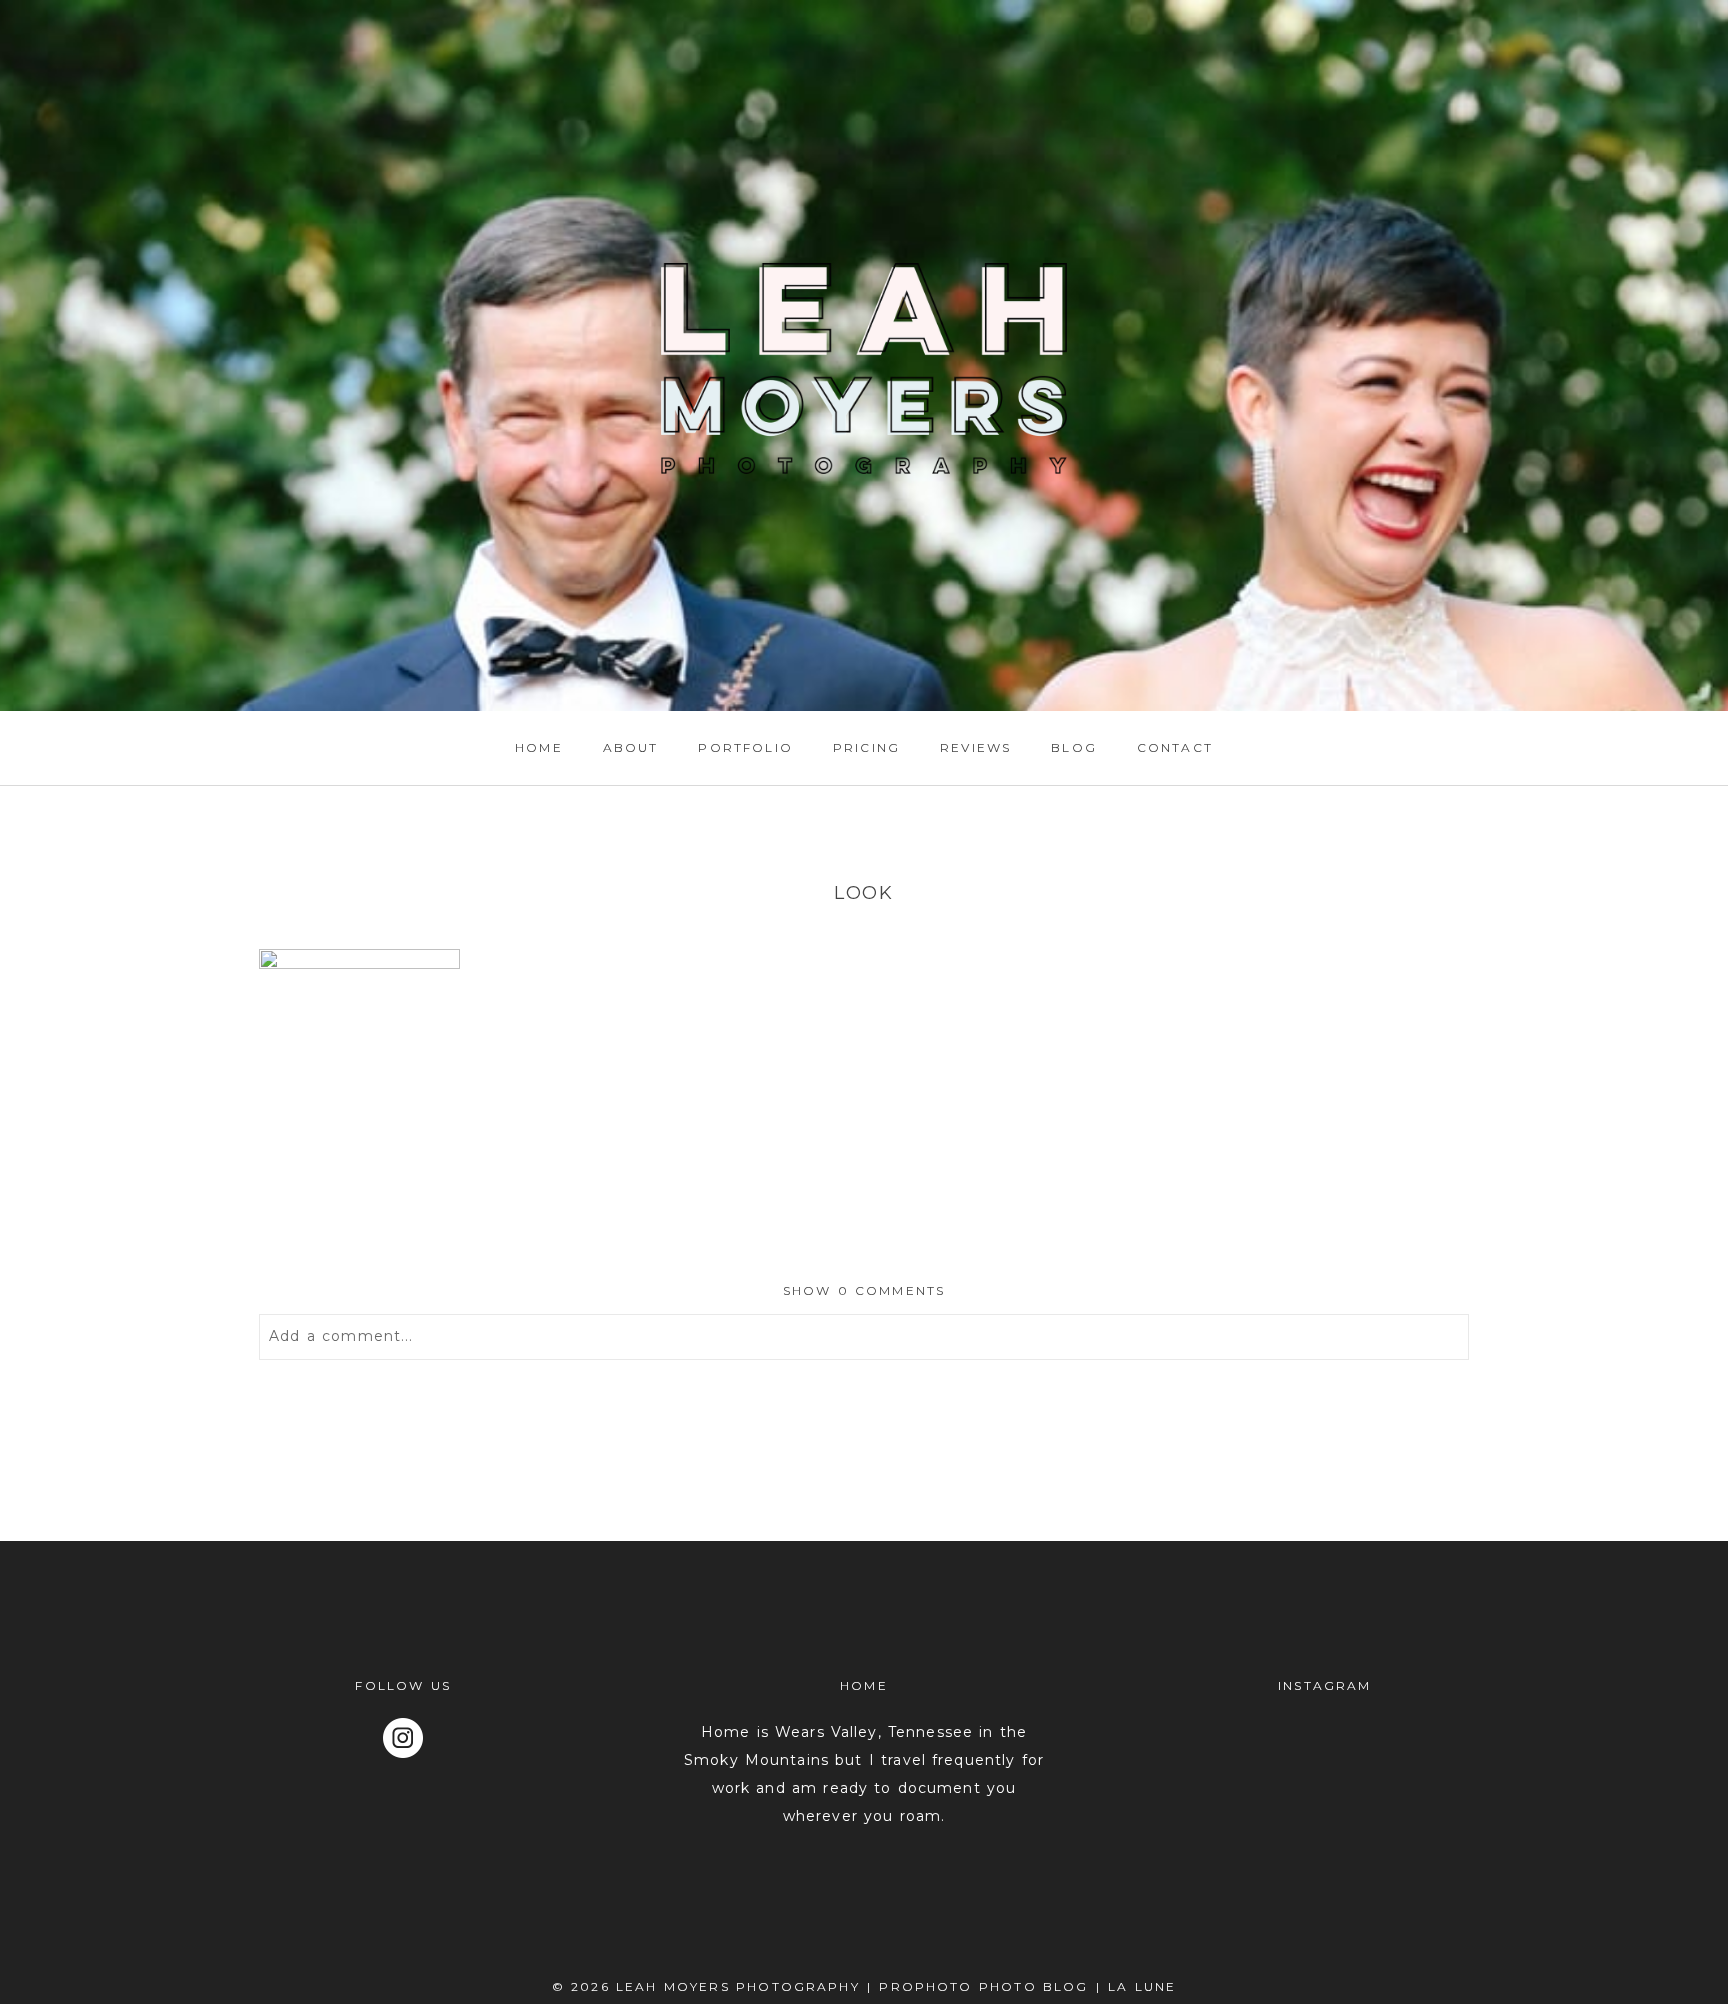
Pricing (866, 747)
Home (539, 747)
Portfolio (745, 747)
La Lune (1142, 1986)
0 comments (864, 1290)
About (631, 747)
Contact (1175, 747)
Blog (1074, 747)
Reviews (975, 747)
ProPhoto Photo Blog (983, 1986)
